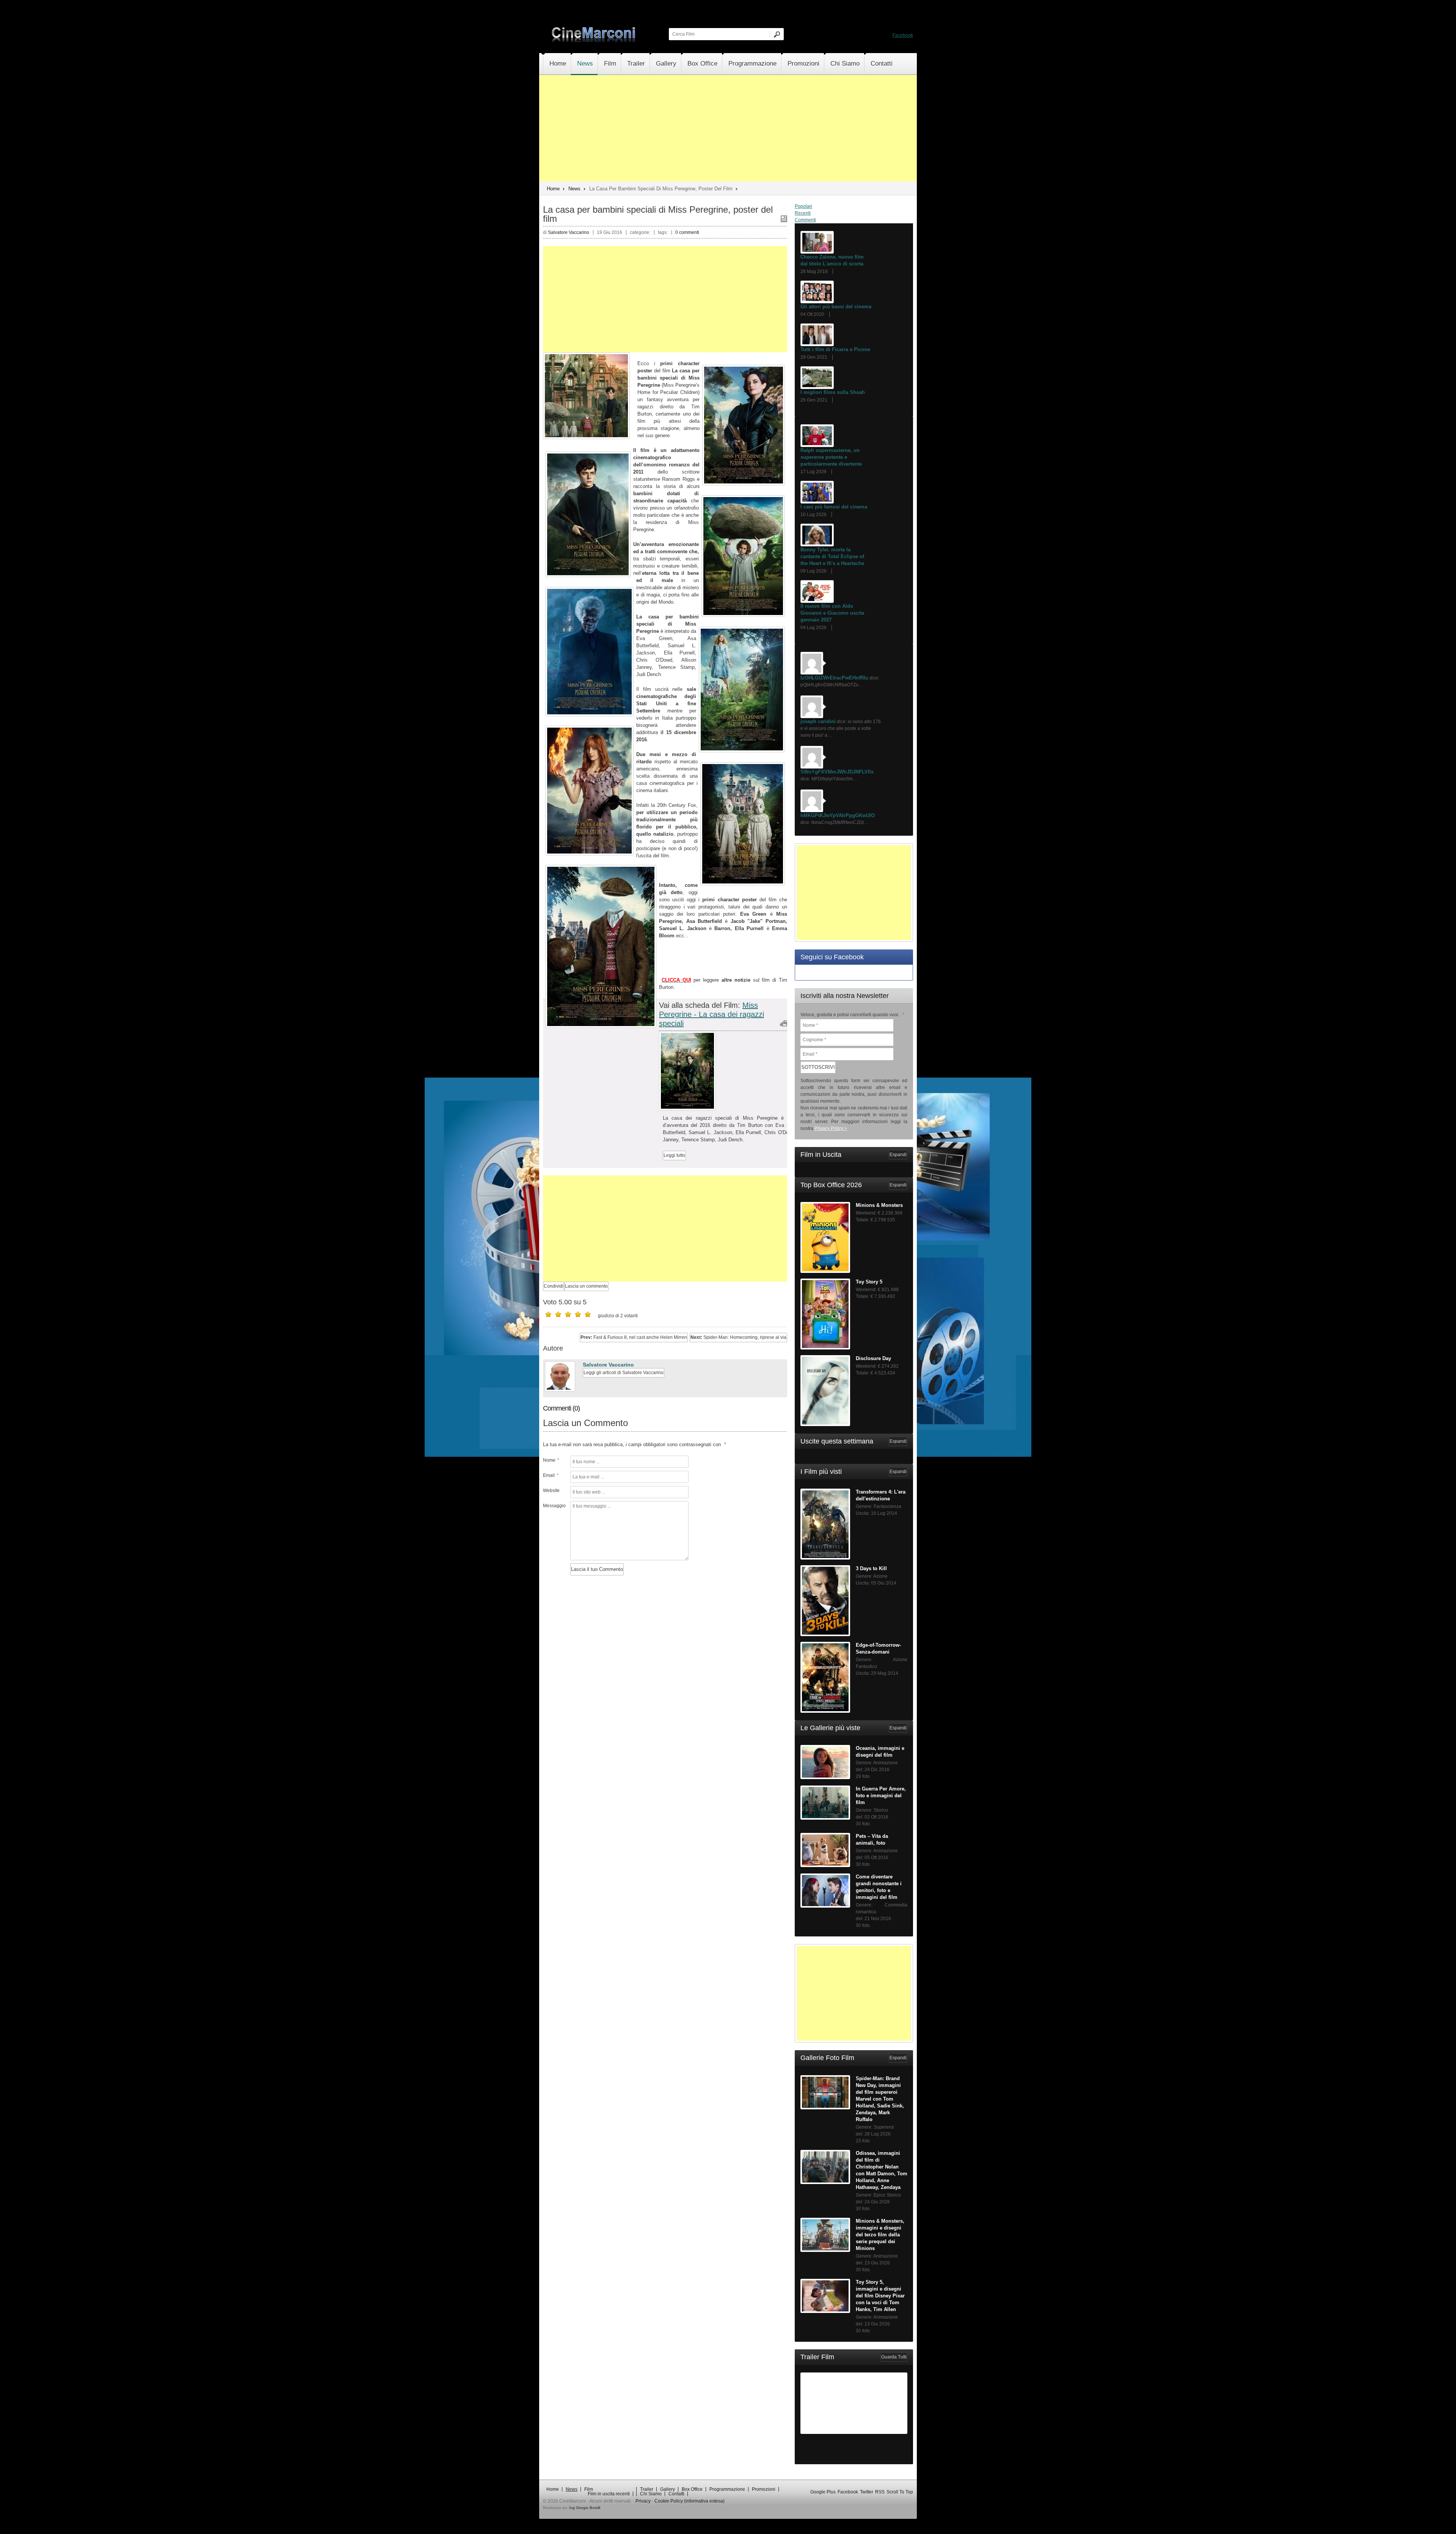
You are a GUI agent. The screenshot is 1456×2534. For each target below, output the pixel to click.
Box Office (702, 64)
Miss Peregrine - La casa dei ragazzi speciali (712, 1014)
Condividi (554, 1286)
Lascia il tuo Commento (597, 1569)
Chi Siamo (845, 64)
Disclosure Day (873, 1358)
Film (610, 64)
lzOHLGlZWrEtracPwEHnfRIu (834, 678)
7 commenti (848, 271)
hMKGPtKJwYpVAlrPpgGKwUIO (838, 815)
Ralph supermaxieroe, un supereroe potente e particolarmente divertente (831, 457)
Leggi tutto (674, 1155)
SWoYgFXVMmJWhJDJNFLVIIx (837, 772)
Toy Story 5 (869, 1282)
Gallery (666, 64)
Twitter (867, 2492)
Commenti (805, 220)
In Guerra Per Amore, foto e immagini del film (881, 1796)
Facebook (903, 35)
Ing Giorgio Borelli (585, 2508)
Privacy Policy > (831, 1128)
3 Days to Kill (871, 1568)
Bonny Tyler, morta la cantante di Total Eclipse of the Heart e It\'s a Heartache (832, 556)
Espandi (898, 1155)
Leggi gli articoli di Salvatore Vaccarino (624, 1373)
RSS (880, 2492)
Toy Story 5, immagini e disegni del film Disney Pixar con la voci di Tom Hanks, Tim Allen (880, 2296)
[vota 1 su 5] (548, 1314)
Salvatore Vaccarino (608, 1365)
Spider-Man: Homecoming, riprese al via (738, 1337)
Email (551, 1475)
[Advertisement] (728, 128)
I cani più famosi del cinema (834, 507)
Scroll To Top (900, 2492)
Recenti (803, 213)
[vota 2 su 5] (558, 1314)
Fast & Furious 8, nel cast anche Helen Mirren (634, 1337)
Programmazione (752, 64)
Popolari (803, 206)
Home (558, 64)
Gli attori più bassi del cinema (836, 307)
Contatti (882, 64)
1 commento (848, 571)
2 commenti (848, 400)
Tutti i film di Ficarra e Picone (835, 349)
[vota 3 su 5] (568, 1314)
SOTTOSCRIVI (818, 1067)
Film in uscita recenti (609, 2494)
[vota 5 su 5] (588, 1314)
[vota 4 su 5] (578, 1314)
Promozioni (803, 64)
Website (551, 1491)
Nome (551, 1460)
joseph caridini (818, 721)
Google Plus (823, 2492)
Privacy (643, 2501)
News (585, 64)
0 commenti (687, 232)
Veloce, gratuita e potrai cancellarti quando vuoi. (852, 1015)
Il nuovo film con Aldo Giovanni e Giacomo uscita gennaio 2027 (832, 613)
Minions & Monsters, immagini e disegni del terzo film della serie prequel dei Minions (880, 2235)
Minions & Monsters (879, 1205)
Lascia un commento (586, 1286)
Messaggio (554, 1506)
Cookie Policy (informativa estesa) (690, 2501)
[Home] (594, 41)
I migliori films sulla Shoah (833, 392)
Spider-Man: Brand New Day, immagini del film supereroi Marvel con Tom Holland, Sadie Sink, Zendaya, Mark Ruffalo (880, 2099)
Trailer (636, 64)
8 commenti (847, 515)
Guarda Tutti (894, 2357)
